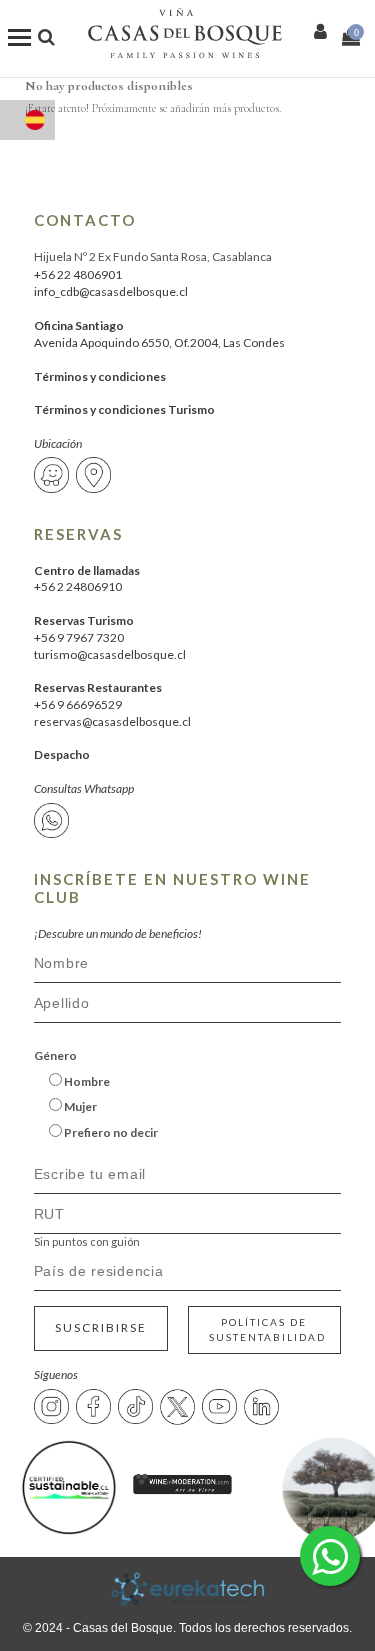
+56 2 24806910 (78, 586)
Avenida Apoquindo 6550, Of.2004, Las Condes (159, 342)
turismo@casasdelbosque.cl (110, 654)
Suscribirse (101, 1327)
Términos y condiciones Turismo (124, 409)
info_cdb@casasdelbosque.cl (111, 291)
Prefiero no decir (110, 1132)
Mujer (79, 1106)
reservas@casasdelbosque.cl (112, 721)
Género (55, 1055)
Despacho (62, 754)
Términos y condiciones (100, 376)
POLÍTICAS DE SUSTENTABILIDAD (267, 1329)
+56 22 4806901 (78, 274)
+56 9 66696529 (78, 704)
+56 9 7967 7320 (79, 637)
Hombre (86, 1081)
